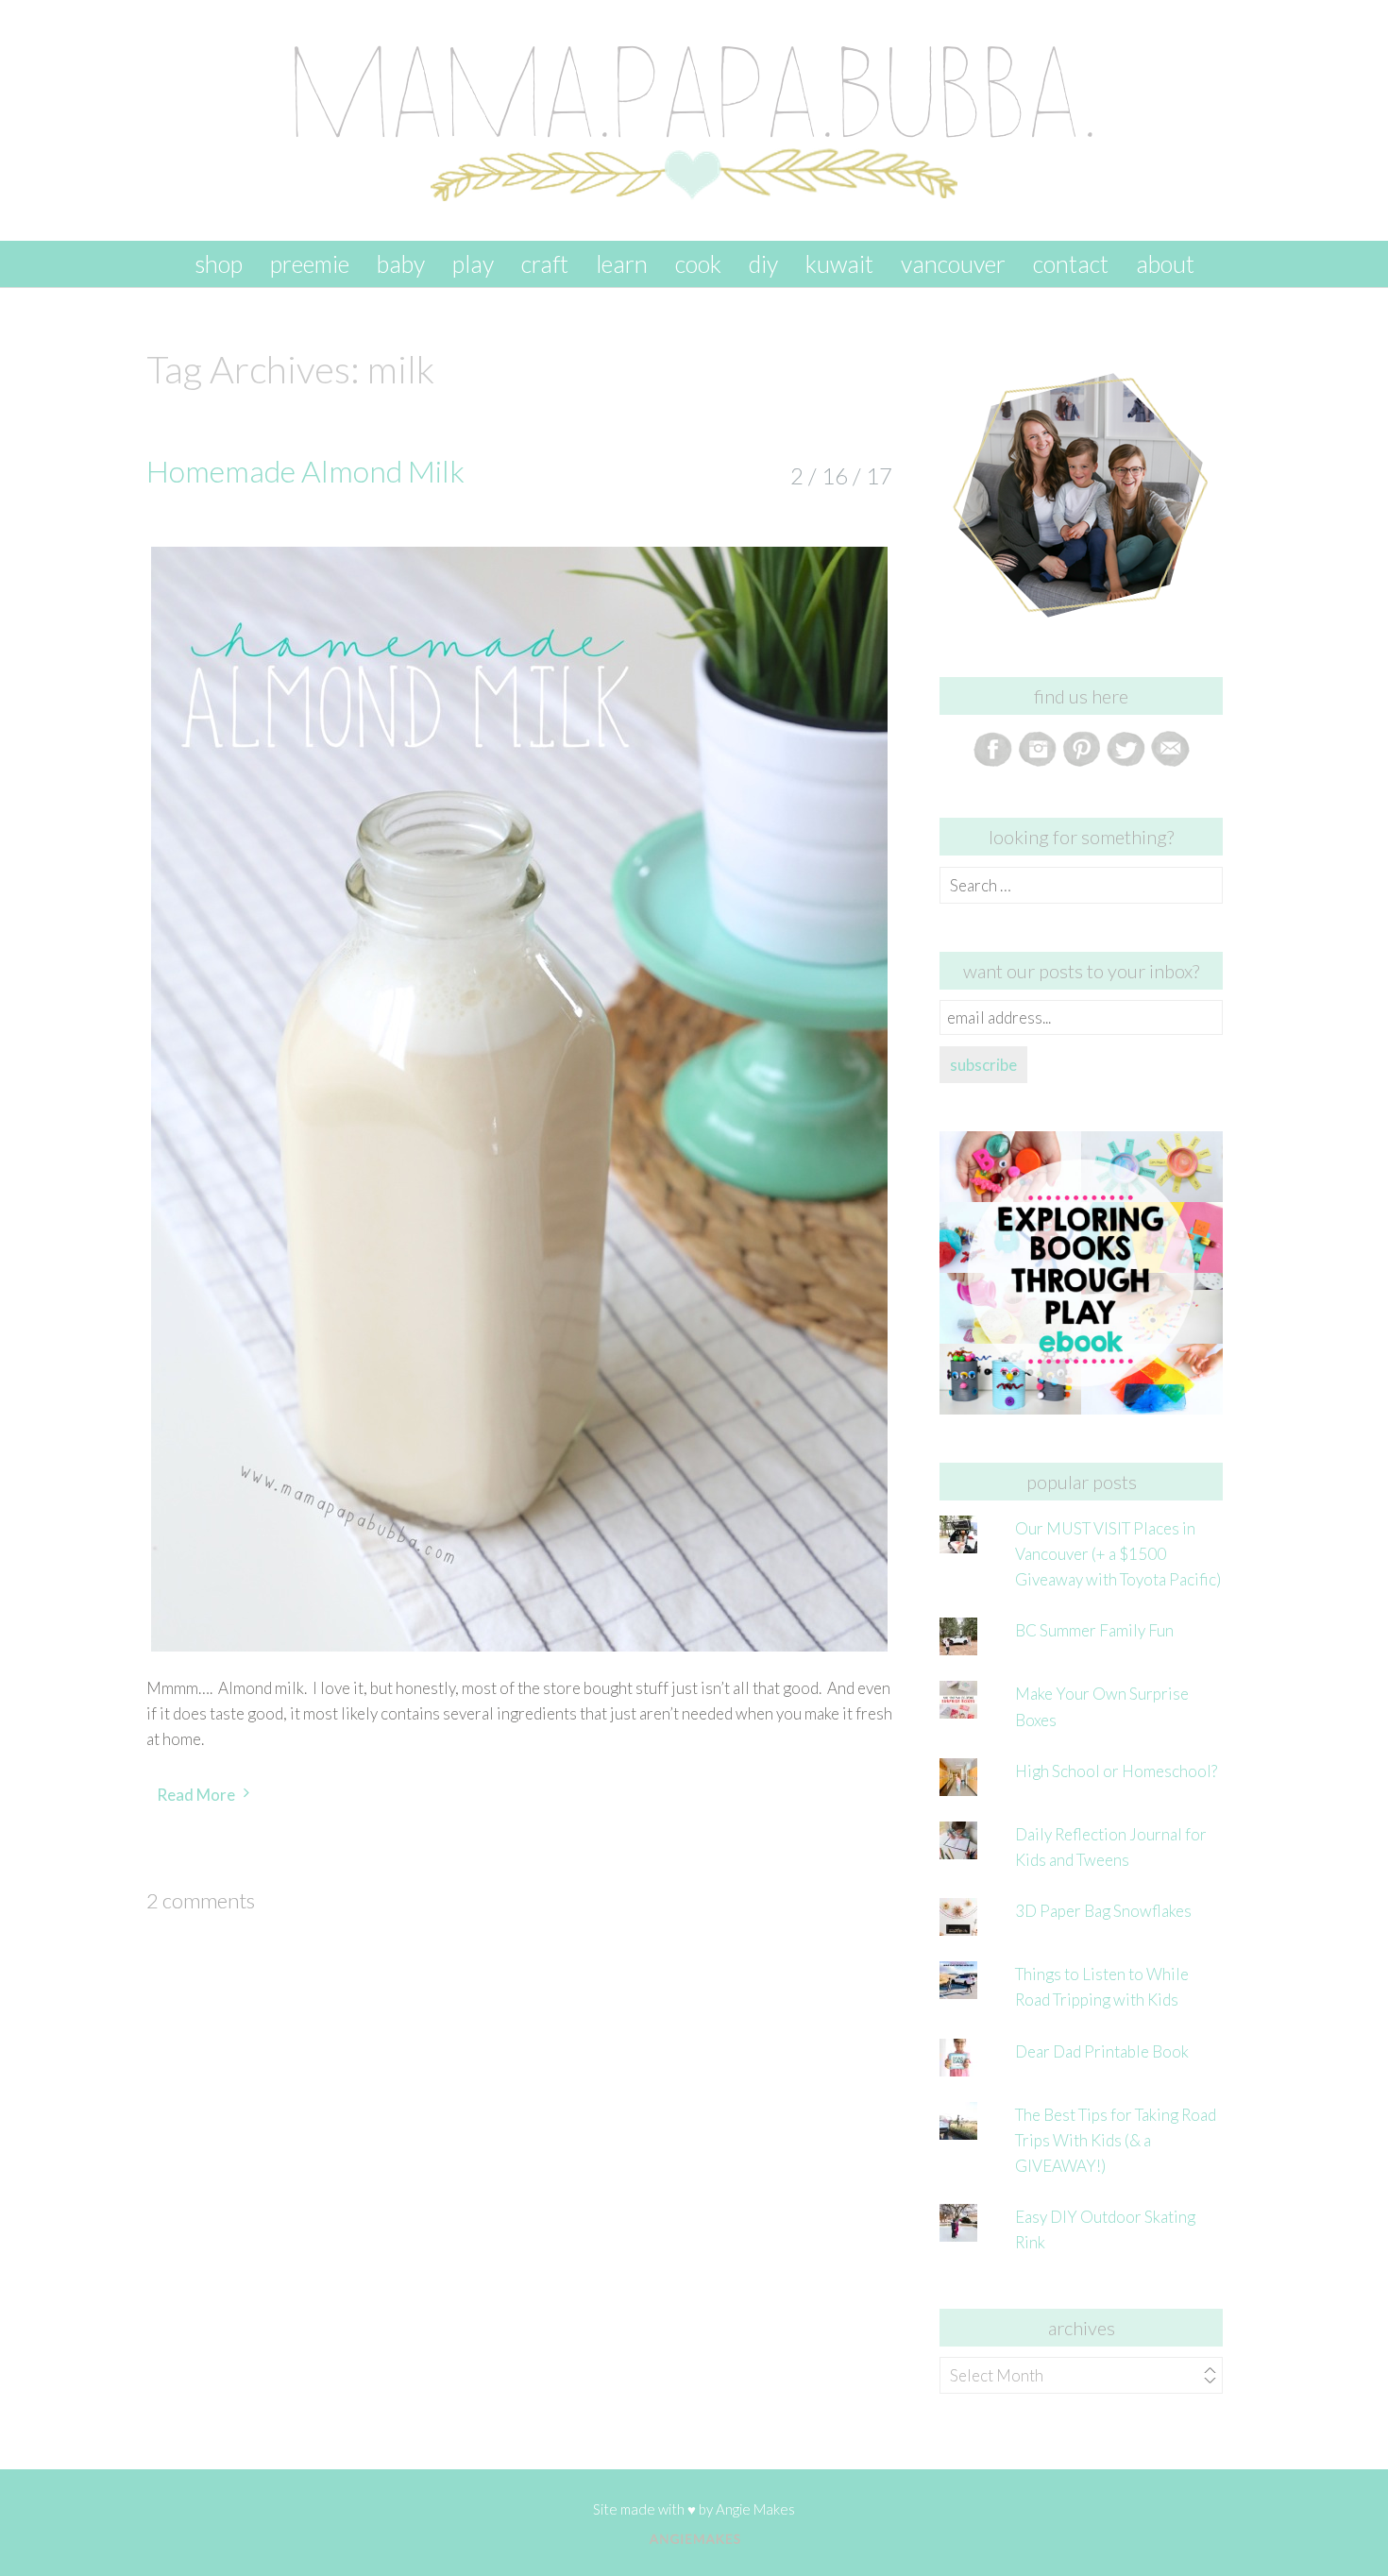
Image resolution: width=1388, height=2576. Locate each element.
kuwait (839, 263)
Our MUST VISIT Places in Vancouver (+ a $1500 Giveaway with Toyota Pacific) (1118, 1554)
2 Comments (201, 1900)
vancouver (953, 263)
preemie (310, 263)
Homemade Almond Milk (305, 471)
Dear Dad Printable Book (1102, 2051)
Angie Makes (755, 2509)
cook (698, 263)
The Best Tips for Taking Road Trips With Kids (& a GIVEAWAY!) (1116, 2140)
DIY (763, 263)
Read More (196, 1795)
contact (1071, 263)
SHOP (219, 263)
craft (545, 263)
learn (622, 263)
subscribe (983, 1065)
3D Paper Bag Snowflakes (1103, 1911)
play (473, 263)
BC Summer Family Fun (1094, 1630)
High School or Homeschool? (1116, 1771)
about (1165, 263)
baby (401, 263)
